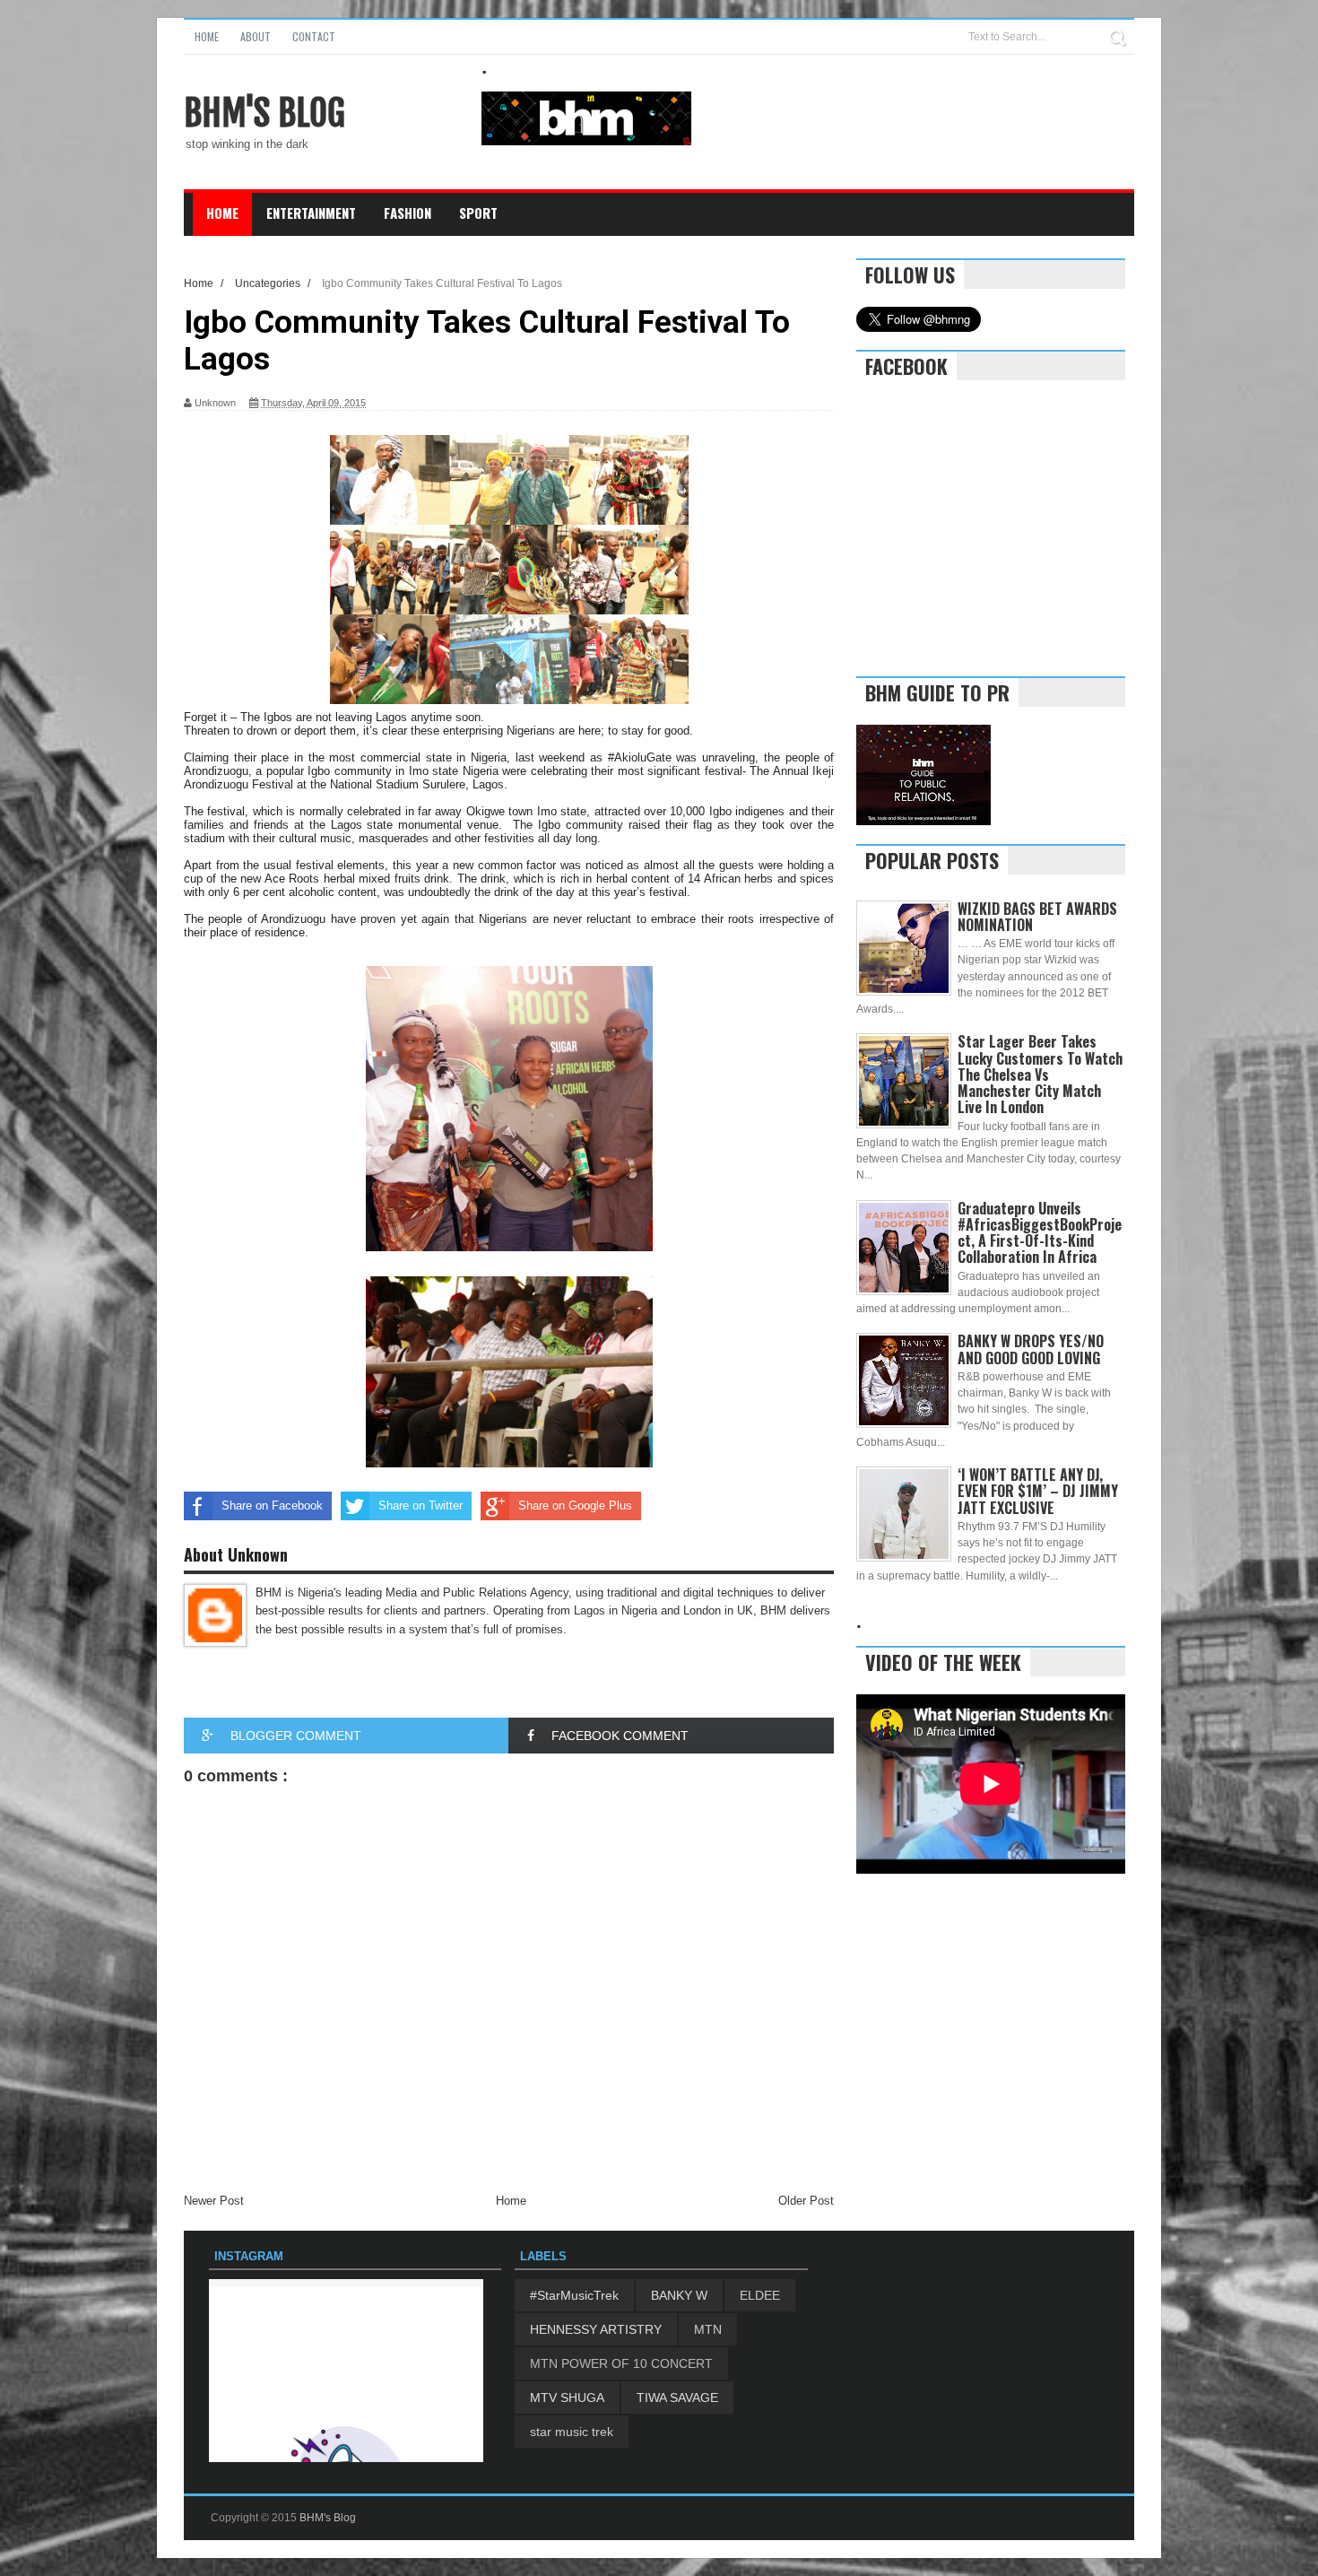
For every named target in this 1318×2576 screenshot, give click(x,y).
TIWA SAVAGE (677, 2398)
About (256, 36)
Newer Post (214, 2201)
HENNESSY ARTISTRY (596, 2329)
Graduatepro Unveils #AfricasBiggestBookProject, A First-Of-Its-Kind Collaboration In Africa (1040, 1233)
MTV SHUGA (567, 2398)
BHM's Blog (264, 113)
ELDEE (760, 2295)
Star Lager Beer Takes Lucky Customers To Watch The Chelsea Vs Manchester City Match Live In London (1040, 1074)
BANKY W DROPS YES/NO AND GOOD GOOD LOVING (1031, 1349)
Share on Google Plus (575, 1506)
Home (207, 36)
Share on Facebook (272, 1506)
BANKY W (679, 2295)
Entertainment (311, 213)
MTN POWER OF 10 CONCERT (621, 2363)
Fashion (408, 213)
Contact (314, 36)
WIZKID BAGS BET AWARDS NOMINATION (1037, 917)
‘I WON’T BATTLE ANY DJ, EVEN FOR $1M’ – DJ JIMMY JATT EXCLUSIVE (1038, 1491)
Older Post (806, 2201)
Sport (478, 213)
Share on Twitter (421, 1506)
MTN (708, 2329)
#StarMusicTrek (574, 2295)
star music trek (572, 2432)
